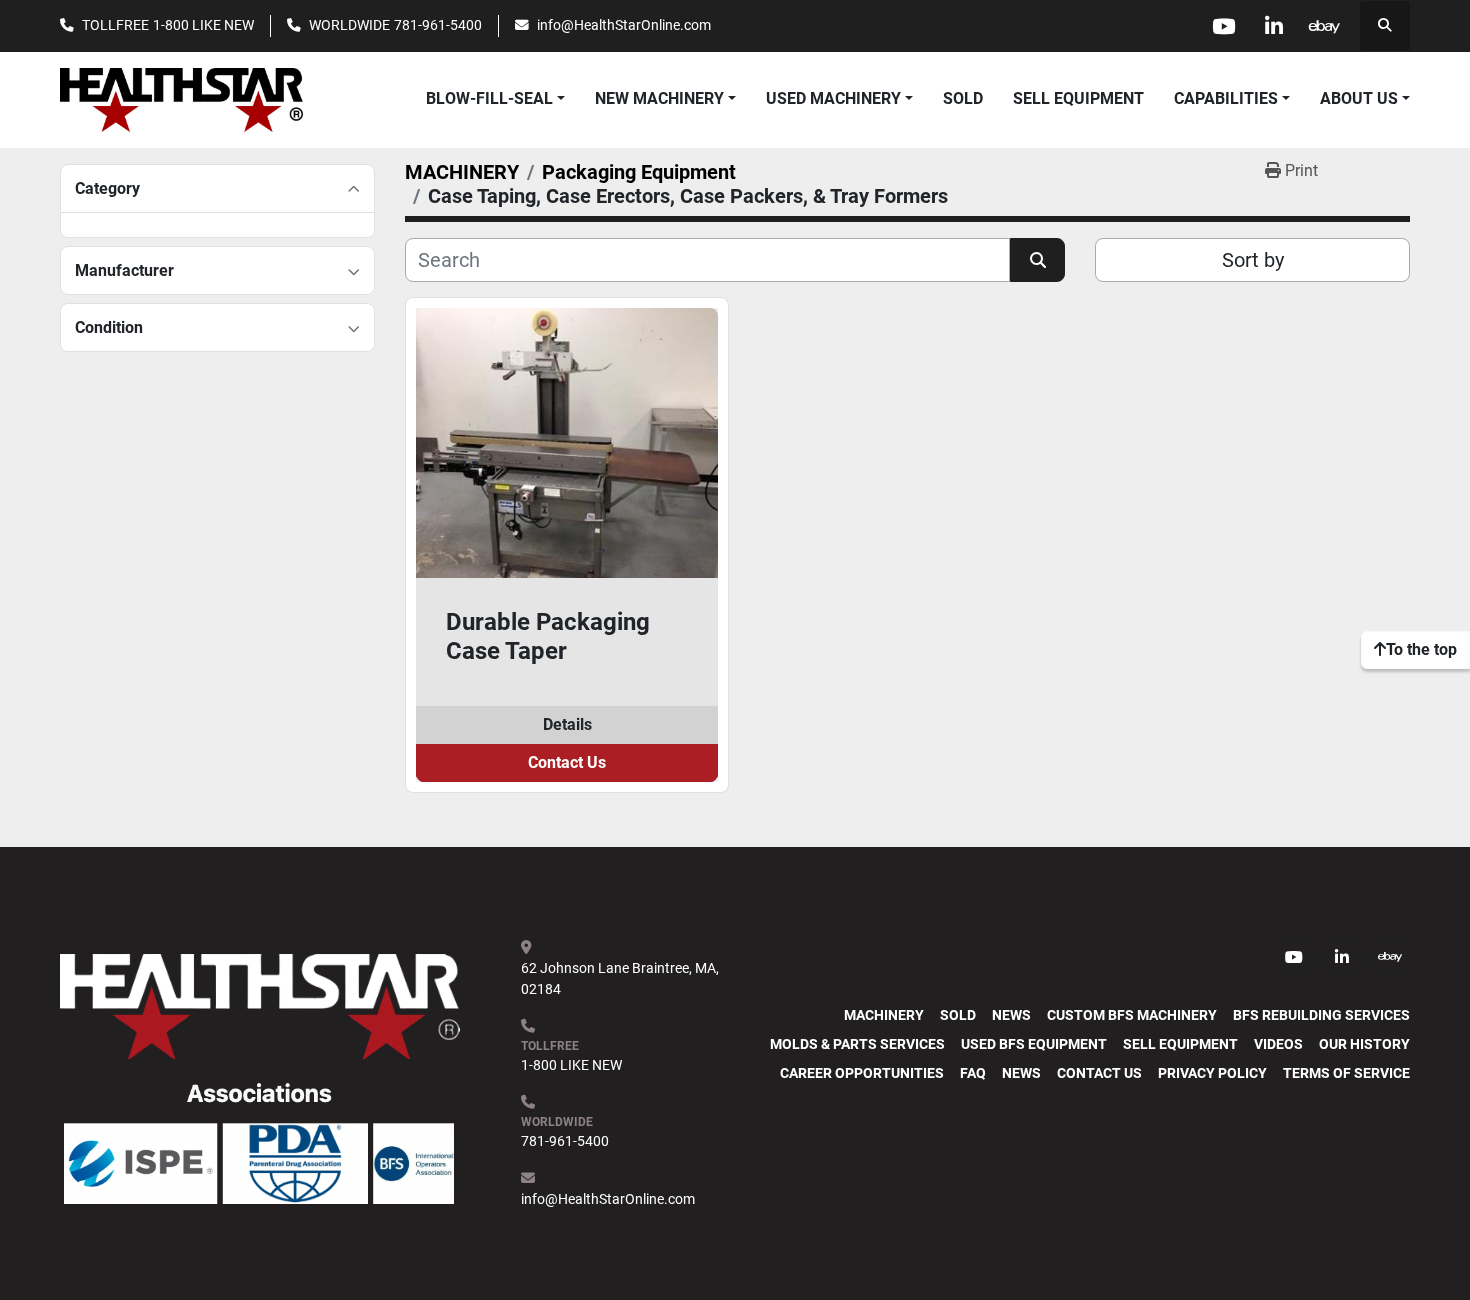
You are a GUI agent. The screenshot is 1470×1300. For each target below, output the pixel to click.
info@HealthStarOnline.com (624, 25)
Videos (1278, 1044)
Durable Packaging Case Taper (548, 636)
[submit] (1037, 260)
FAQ (973, 1073)
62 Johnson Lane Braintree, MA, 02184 (621, 978)
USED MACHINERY (833, 98)
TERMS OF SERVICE (1346, 1073)
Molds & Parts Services (857, 1044)
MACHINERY (884, 1015)
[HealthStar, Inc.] (260, 1005)
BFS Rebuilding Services (1321, 1015)
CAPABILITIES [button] (1226, 98)
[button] (665, 99)
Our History (1364, 1044)
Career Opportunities (862, 1073)
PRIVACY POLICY (1212, 1073)
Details (567, 724)
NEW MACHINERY (659, 98)
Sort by (1253, 260)
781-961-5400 (438, 25)
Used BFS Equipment (1034, 1044)
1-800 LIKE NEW (203, 25)
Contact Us (567, 762)
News (1011, 1015)
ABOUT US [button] (1359, 98)
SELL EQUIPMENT (1078, 98)
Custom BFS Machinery (1132, 1015)
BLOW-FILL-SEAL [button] (489, 98)
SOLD (963, 98)
